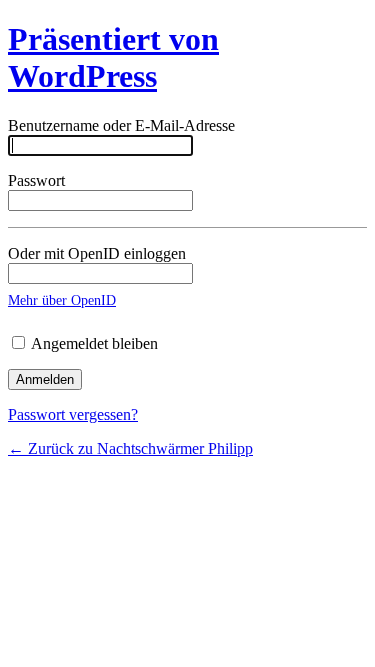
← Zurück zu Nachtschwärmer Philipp (130, 448)
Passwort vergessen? (73, 414)
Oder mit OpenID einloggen (97, 253)
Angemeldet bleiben (93, 343)
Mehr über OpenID (62, 300)
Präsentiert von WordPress (113, 57)
